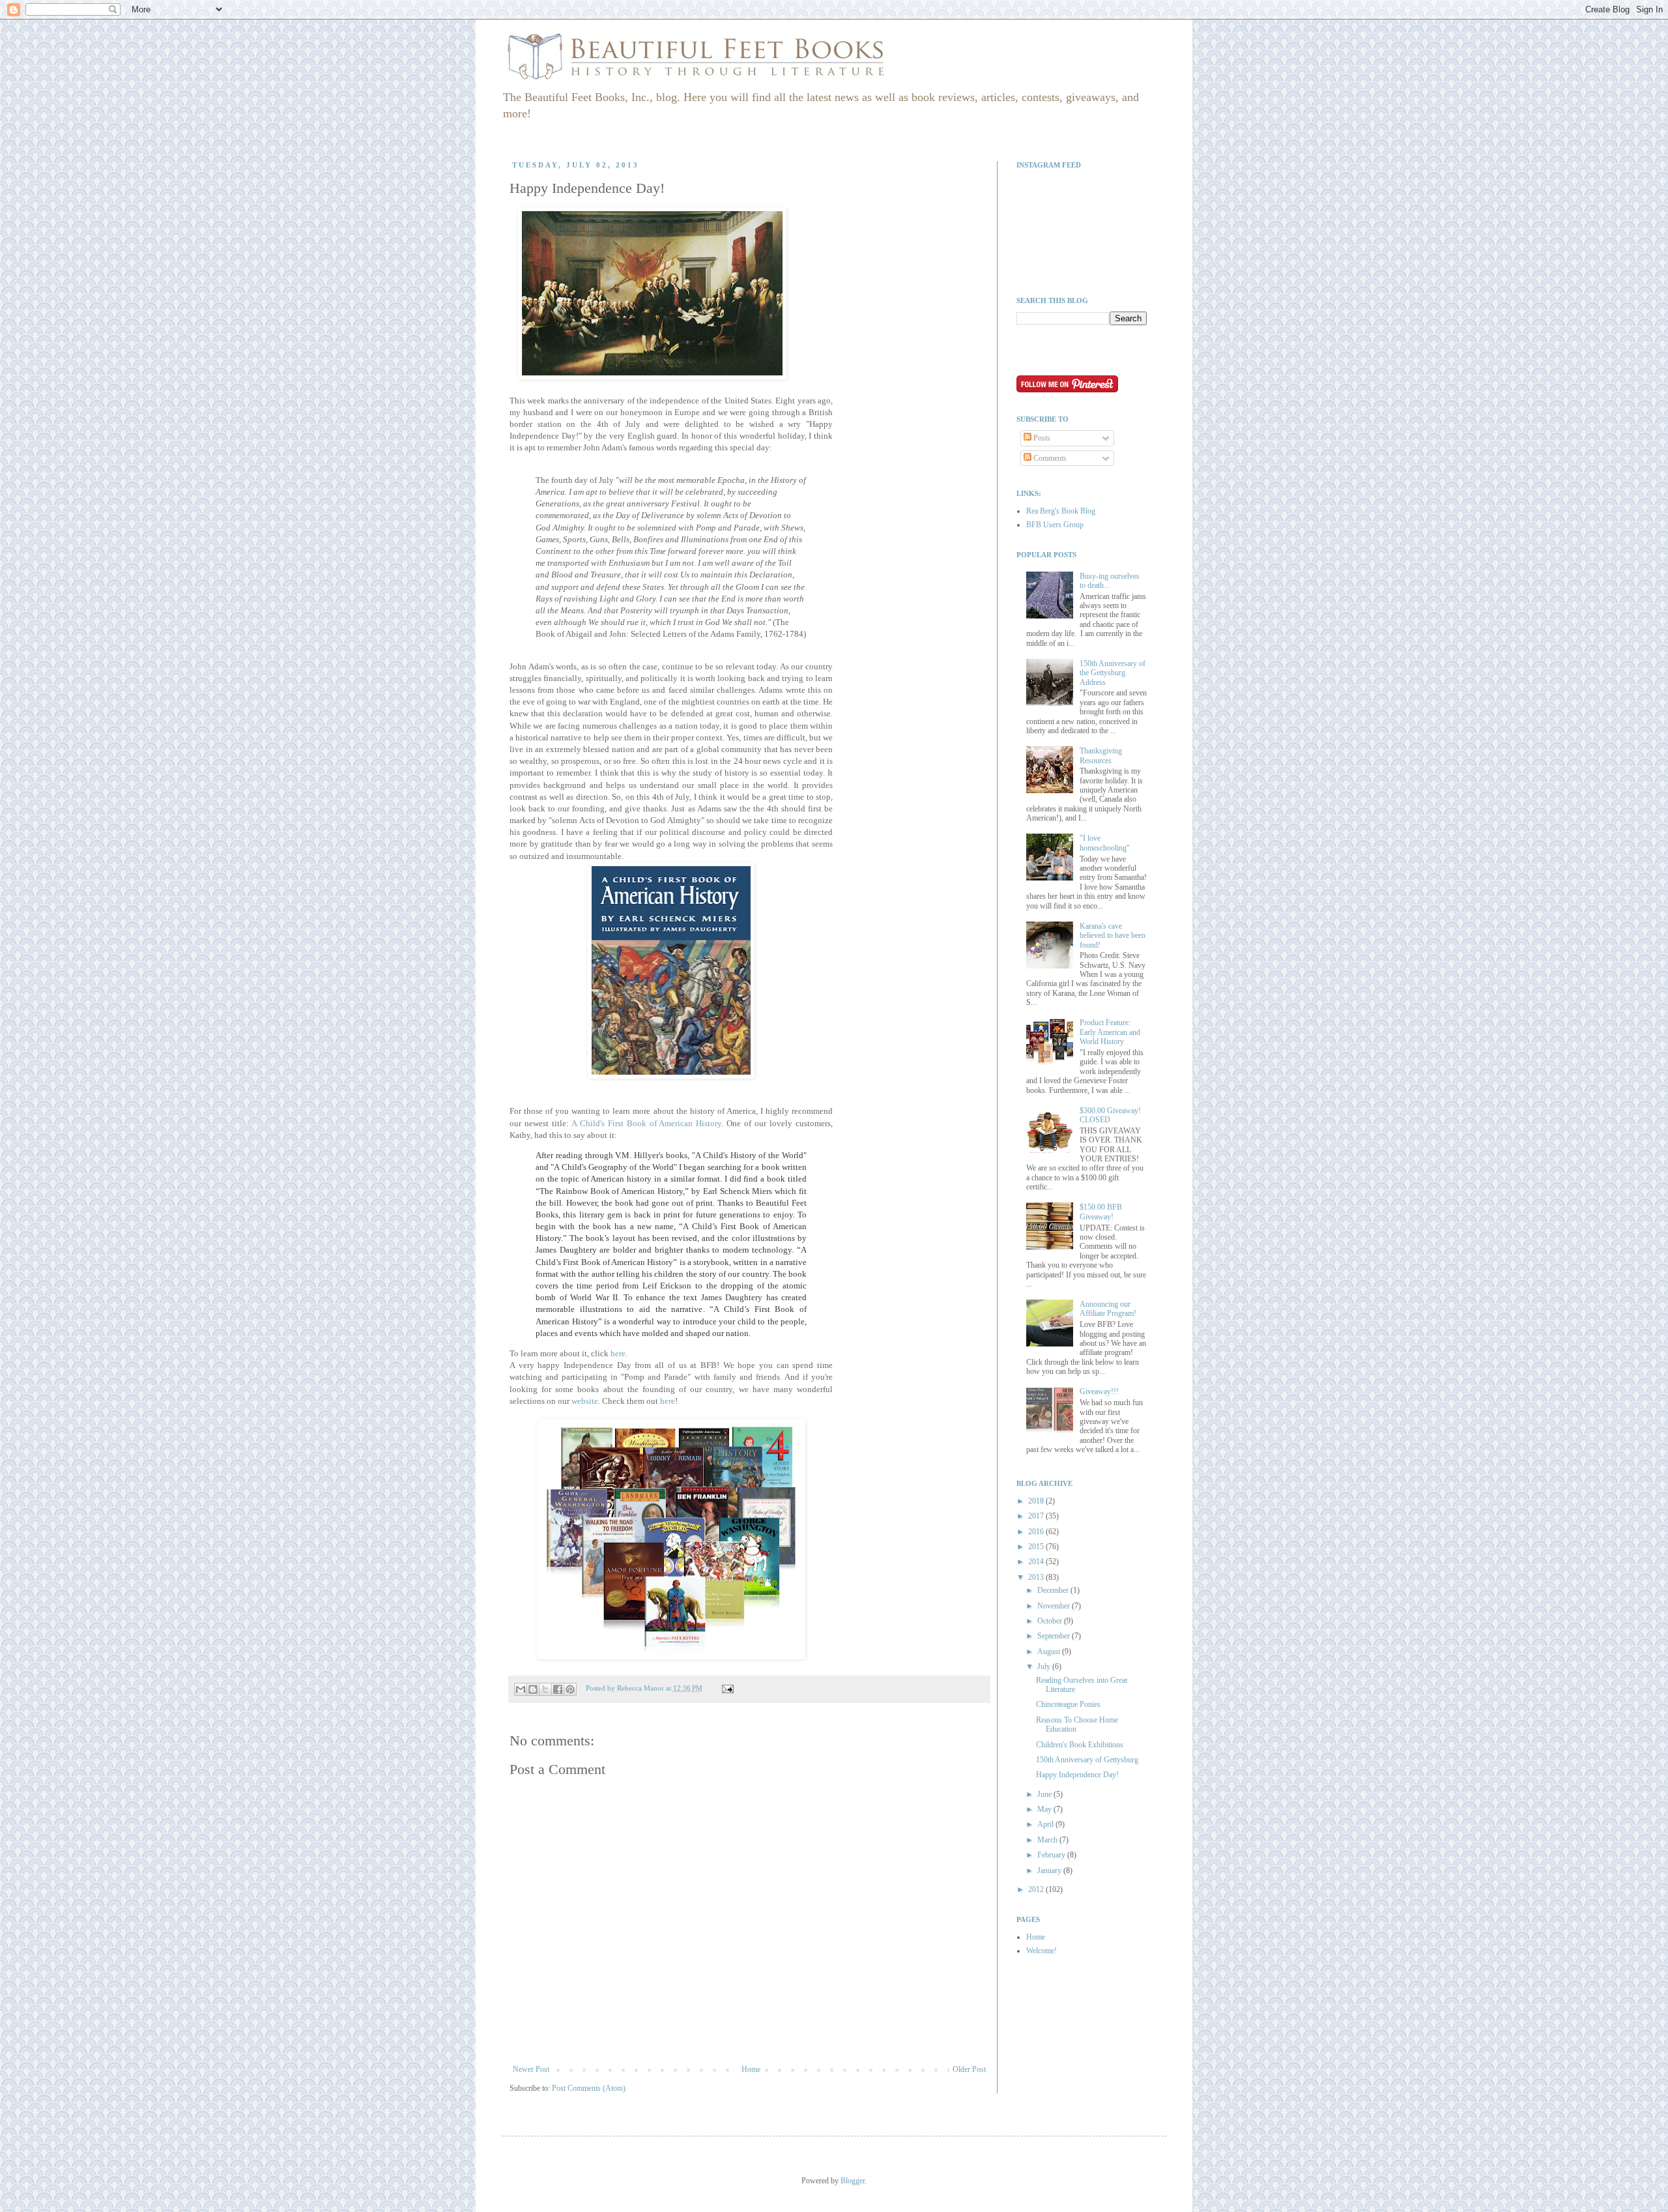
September (1055, 1636)
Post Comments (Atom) (589, 2088)
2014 (1037, 1562)
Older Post (969, 2069)
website (585, 1401)
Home (751, 2069)
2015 (1037, 1547)
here (618, 1353)
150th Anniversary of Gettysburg (1087, 1760)
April (1046, 1824)
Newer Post (531, 2069)
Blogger (853, 2181)
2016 (1037, 1532)
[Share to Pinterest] (570, 1689)
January (1050, 1870)
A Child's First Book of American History (647, 1123)
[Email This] (521, 1689)
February (1052, 1855)
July (1045, 1666)
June (1045, 1794)
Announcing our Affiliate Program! (1108, 1309)
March (1048, 1840)
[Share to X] (545, 1689)
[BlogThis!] (533, 1689)
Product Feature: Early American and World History (1110, 1032)
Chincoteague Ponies (1068, 1704)
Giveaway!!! (1099, 1391)
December (1054, 1590)
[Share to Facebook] (558, 1689)
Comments (1049, 458)
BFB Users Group (1055, 525)
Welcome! (1042, 1951)
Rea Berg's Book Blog (1061, 511)
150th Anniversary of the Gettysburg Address (1113, 673)
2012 (1037, 1889)
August (1050, 1652)
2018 (1037, 1501)
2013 (1037, 1577)
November (1055, 1606)
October (1051, 1621)
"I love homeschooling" (1105, 843)
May (1045, 1809)
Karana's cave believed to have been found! (1113, 936)
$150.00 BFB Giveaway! (1101, 1212)
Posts (1041, 438)
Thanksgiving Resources (1101, 755)
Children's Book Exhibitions (1080, 1745)
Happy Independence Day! (1077, 1775)
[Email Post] (726, 1688)
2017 (1037, 1516)
